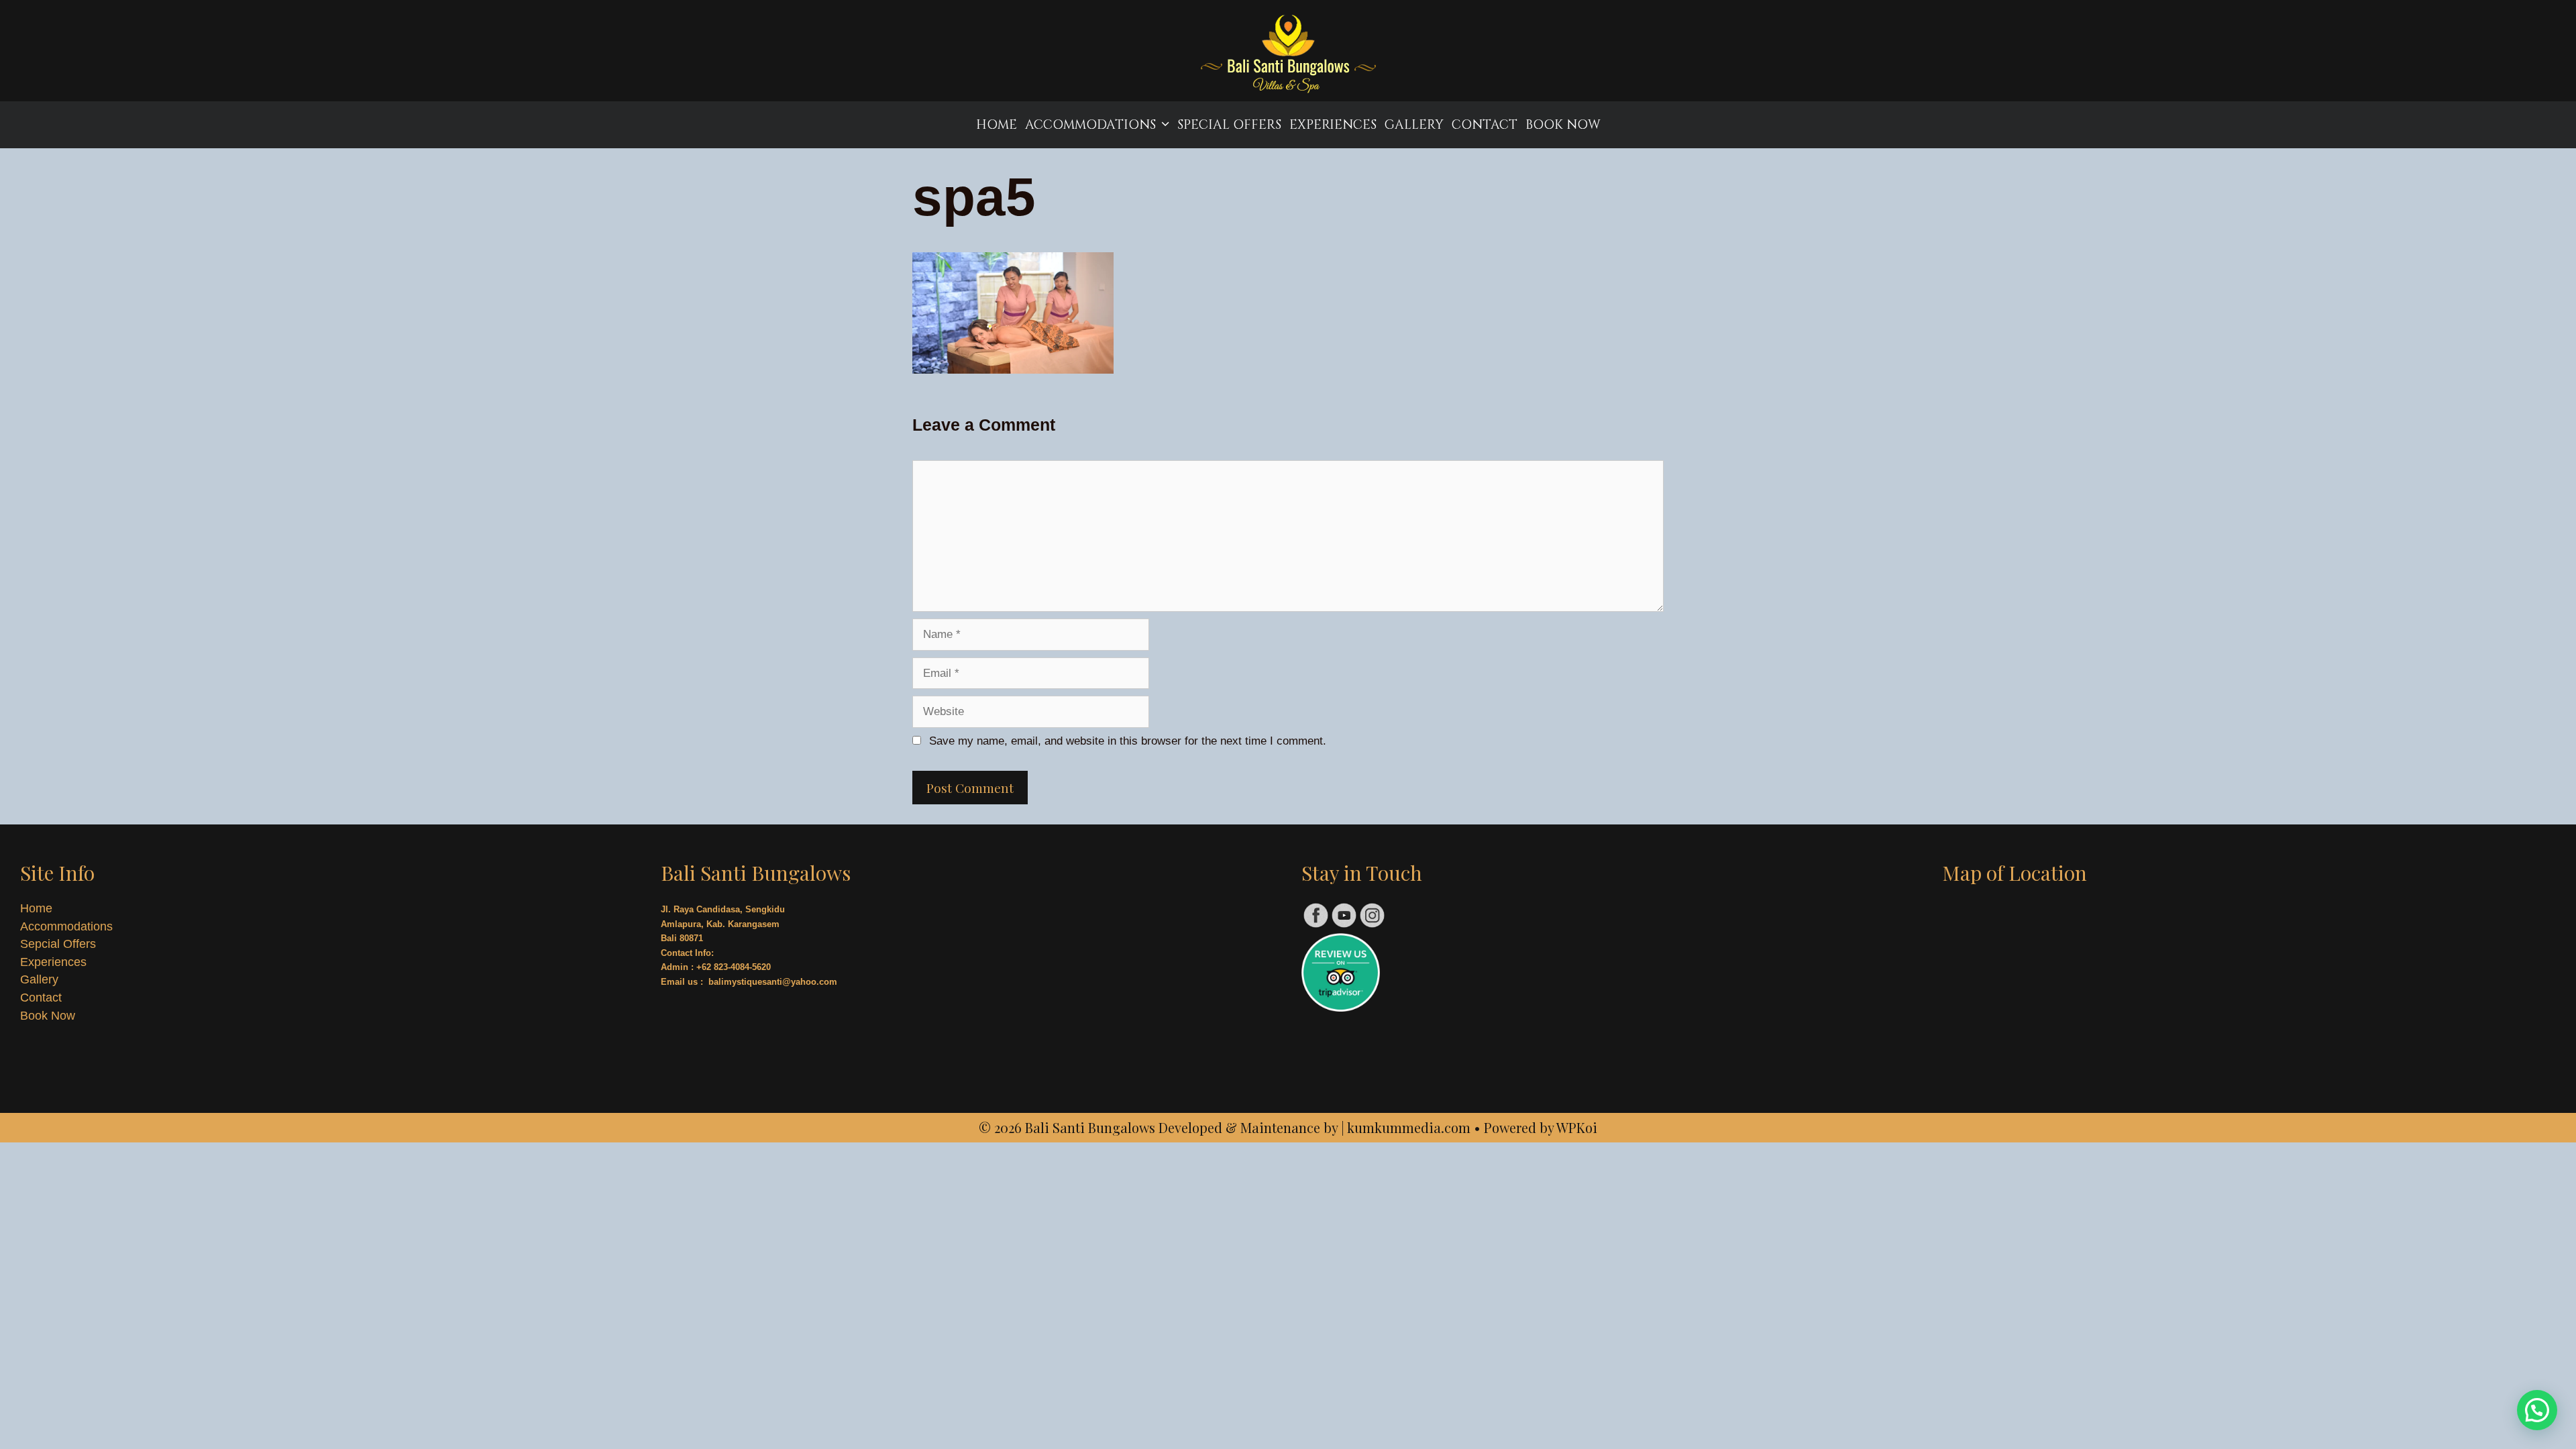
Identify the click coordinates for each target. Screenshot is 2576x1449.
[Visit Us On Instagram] (1372, 925)
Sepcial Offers (58, 944)
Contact (1485, 125)
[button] (2537, 1410)
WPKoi (1577, 1127)
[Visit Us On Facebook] (1316, 925)
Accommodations (1090, 125)
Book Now (1563, 125)
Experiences (1333, 125)
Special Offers (1229, 125)
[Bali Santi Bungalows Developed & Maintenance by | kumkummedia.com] (1288, 56)
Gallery (1414, 125)
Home (997, 125)
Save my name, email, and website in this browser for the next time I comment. (1128, 741)
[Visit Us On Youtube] (1344, 925)
